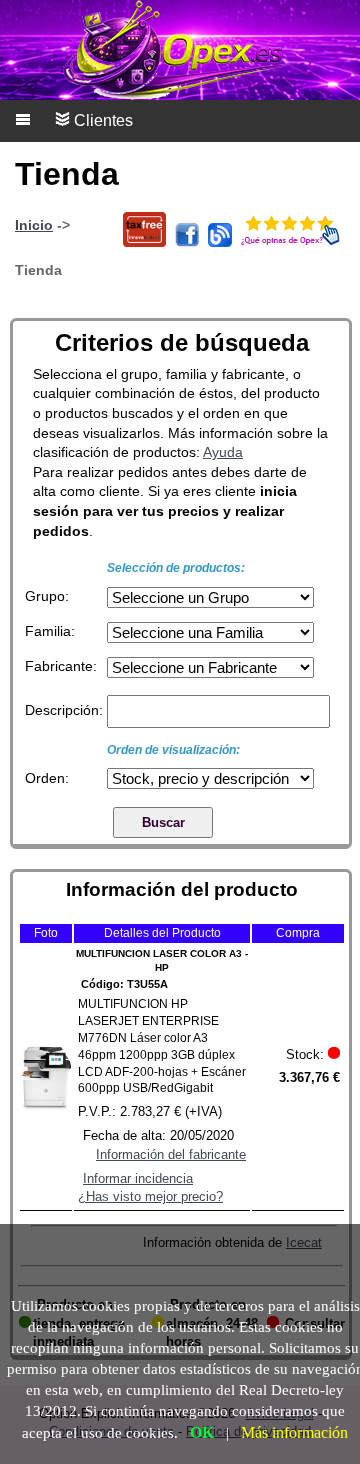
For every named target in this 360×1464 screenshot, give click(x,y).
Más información (294, 1432)
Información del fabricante (171, 1154)
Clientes (101, 120)
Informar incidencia (138, 1178)
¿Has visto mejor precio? (150, 1196)
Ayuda (223, 452)
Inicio (34, 225)
